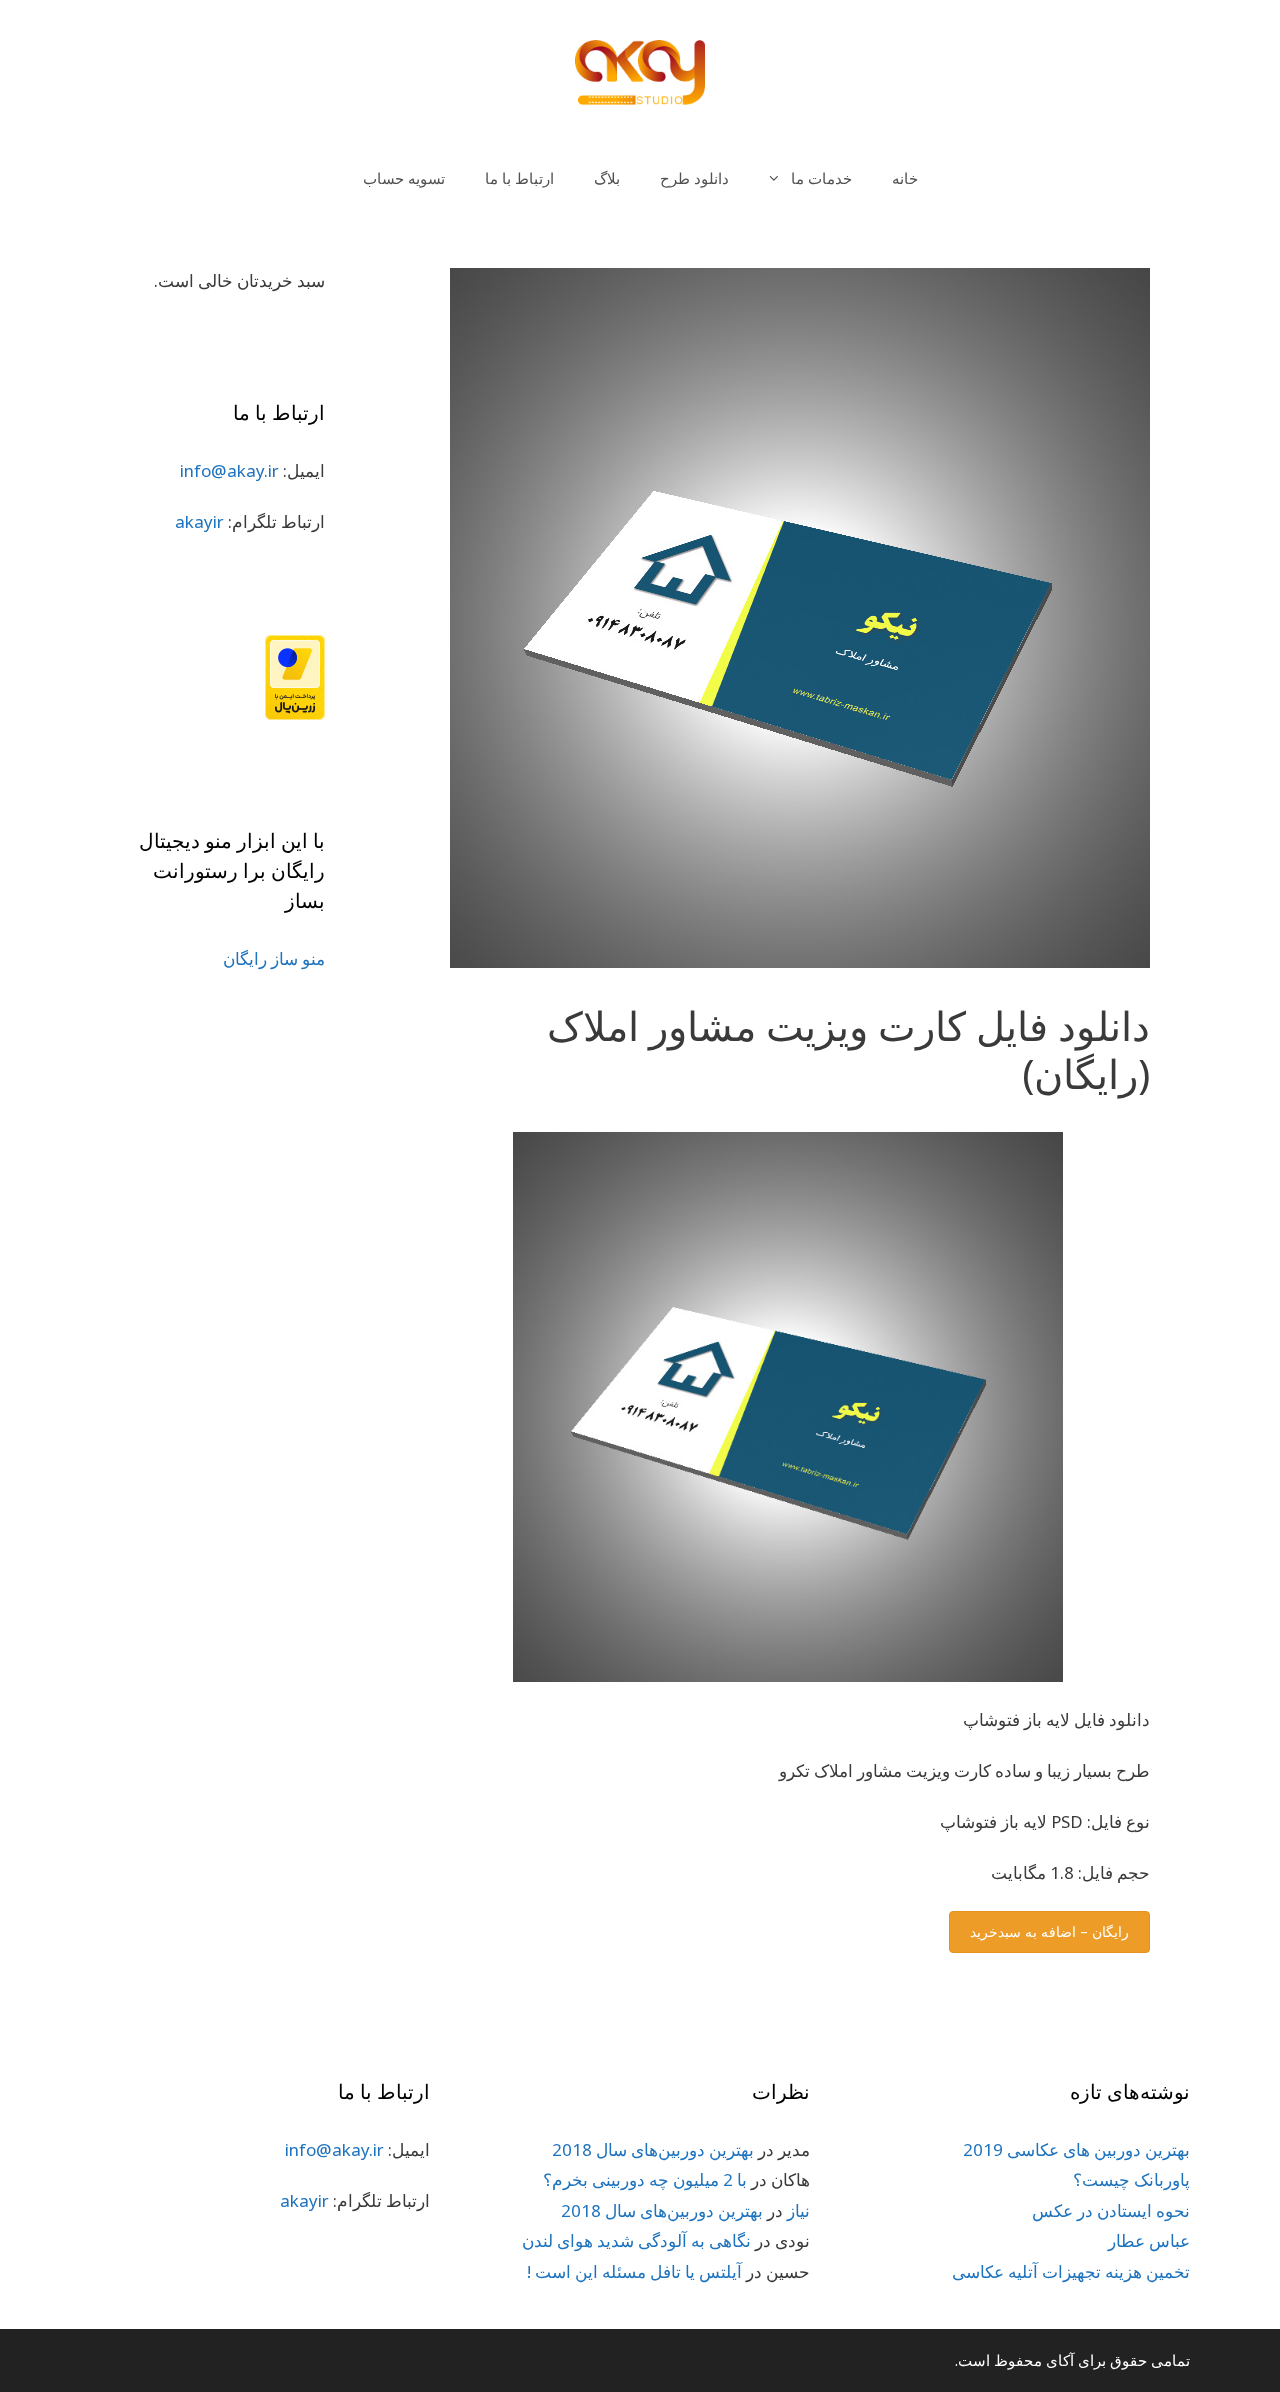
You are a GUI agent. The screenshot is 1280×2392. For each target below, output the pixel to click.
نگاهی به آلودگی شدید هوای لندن (636, 2240)
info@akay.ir (229, 470)
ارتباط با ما (519, 178)
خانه (905, 178)
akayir (199, 521)
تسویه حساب (404, 178)
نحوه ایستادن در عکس (1111, 2210)
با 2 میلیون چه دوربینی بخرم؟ (645, 2179)
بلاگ (607, 178)
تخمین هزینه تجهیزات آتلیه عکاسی (1071, 2271)
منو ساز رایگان (274, 958)
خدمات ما (821, 178)
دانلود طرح (694, 178)
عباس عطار (1149, 2240)
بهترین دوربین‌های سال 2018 (653, 2149)
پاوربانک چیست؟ (1131, 2179)
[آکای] (640, 71)
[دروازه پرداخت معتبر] (295, 713)
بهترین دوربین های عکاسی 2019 (1076, 2149)
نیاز (798, 2210)
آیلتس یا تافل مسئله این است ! (634, 2271)
